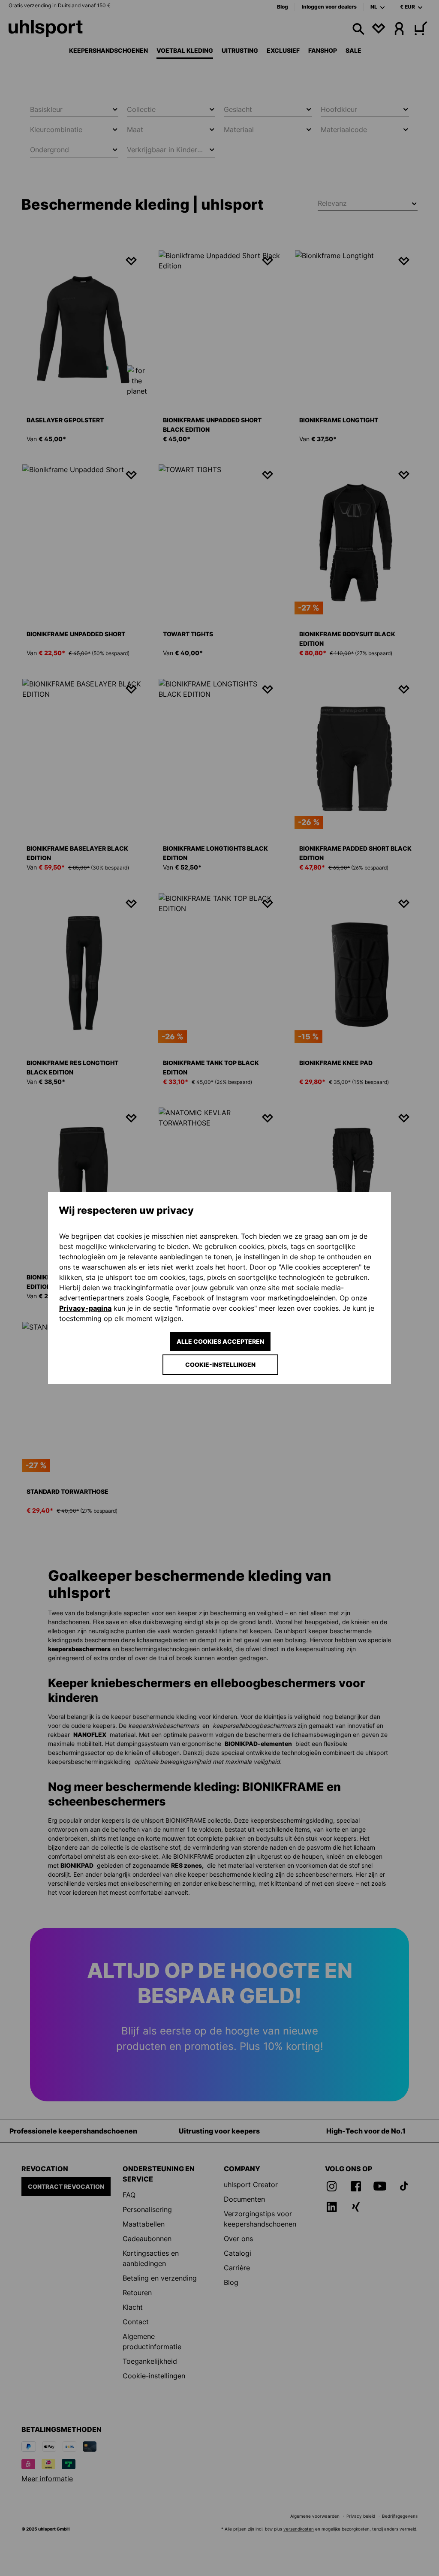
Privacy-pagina (85, 1308)
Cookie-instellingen (220, 1365)
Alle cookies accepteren (220, 1341)
